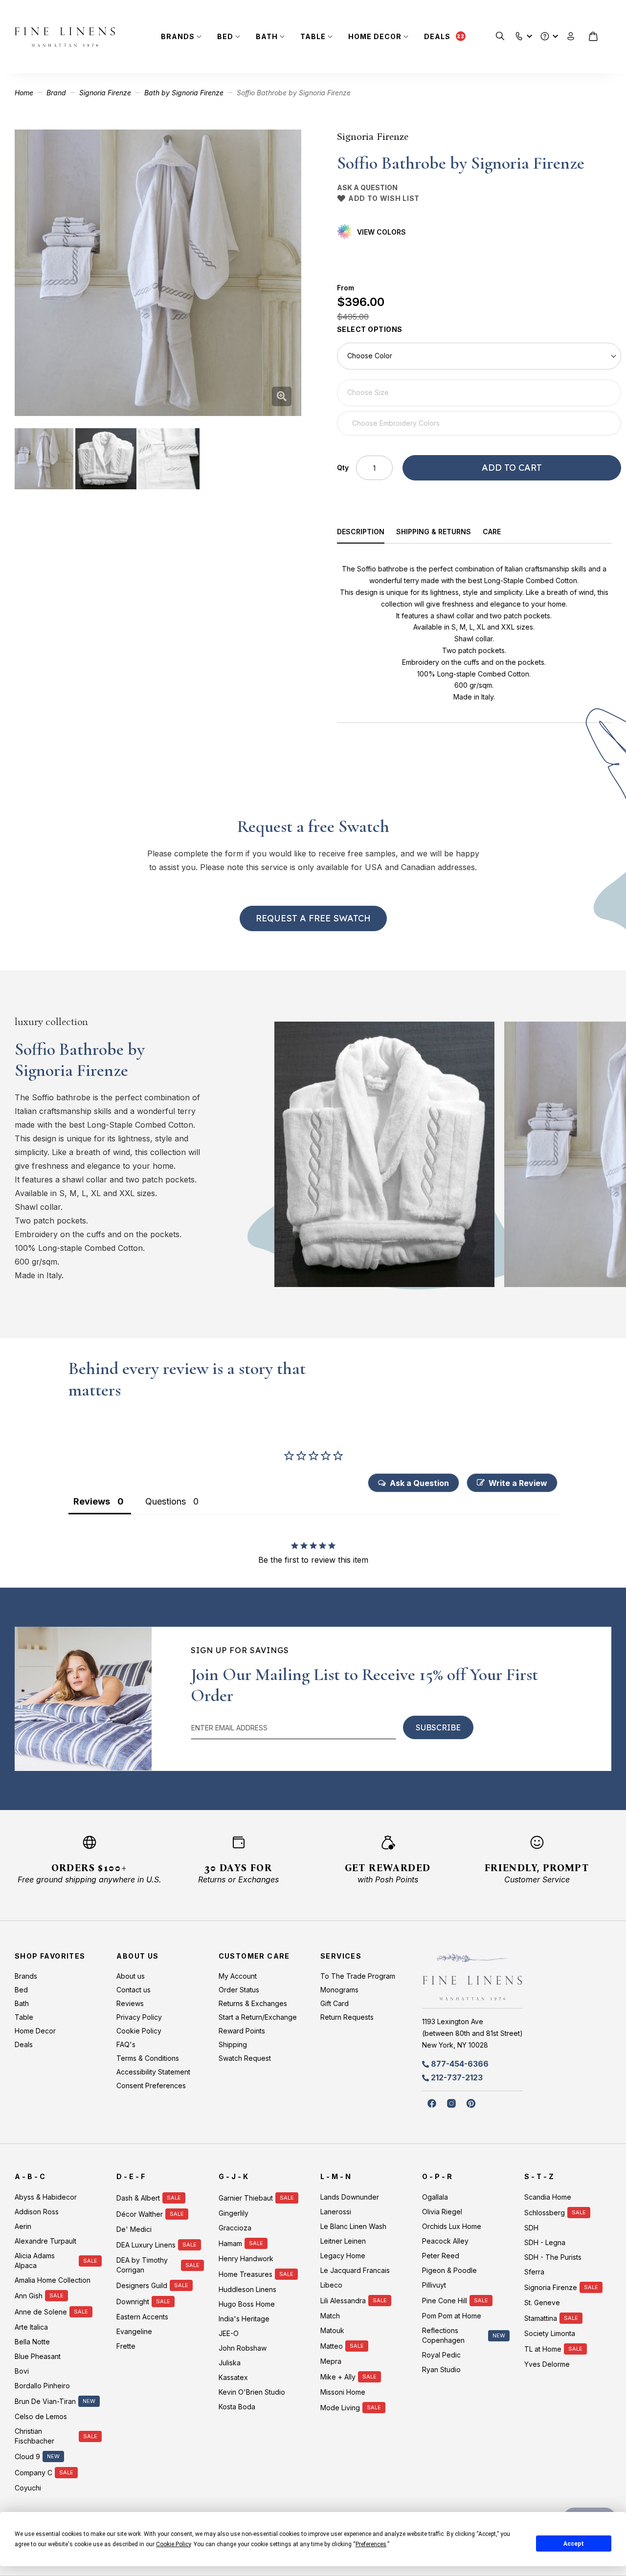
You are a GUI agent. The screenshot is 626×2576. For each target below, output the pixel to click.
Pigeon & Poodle (449, 2270)
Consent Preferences (151, 2085)
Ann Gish (29, 2296)
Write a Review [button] (518, 1483)
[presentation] (367, 533)
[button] (519, 34)
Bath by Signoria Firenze (184, 93)
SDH (531, 2228)
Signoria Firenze (105, 93)
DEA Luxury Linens (146, 2245)
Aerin (23, 2226)
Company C (34, 2473)
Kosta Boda (237, 2407)
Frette (126, 2346)
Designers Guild (142, 2285)
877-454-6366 (460, 2064)
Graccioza (235, 2228)
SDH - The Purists (553, 2257)
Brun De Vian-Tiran (45, 2401)
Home (24, 93)
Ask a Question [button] (419, 1483)
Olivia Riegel (442, 2212)
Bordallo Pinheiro (42, 2386)
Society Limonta (550, 2333)
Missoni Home (343, 2392)
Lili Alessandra (343, 2301)
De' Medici (134, 2229)
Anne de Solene (41, 2312)
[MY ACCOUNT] (571, 36)
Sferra (534, 2272)
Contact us (134, 1990)
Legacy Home (343, 2256)
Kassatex (233, 2377)
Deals (437, 36)
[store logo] (65, 37)
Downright (133, 2302)
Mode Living (340, 2408)
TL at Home (543, 2349)
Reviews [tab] (92, 1501)
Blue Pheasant (38, 2356)
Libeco (331, 2285)
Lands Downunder (350, 2197)
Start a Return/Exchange (258, 2017)
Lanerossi (336, 2212)
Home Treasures (246, 2274)
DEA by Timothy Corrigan (142, 2265)
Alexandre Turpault (45, 2241)
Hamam (230, 2243)
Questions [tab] (166, 1501)
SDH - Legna (545, 2242)
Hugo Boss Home (247, 2304)
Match (330, 2316)
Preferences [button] (371, 2544)
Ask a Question (367, 187)
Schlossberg (545, 2213)
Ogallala (435, 2197)
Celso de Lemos (41, 2416)
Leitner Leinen (343, 2241)
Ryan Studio (441, 2369)
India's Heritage (244, 2319)
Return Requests (347, 2017)
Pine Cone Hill (445, 2301)
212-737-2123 (457, 2077)
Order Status (239, 1990)
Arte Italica (31, 2327)
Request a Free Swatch (313, 918)
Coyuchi (28, 2488)
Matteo (332, 2346)
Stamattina (541, 2318)
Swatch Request (245, 2058)
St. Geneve (542, 2303)
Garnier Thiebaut (246, 2198)
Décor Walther (140, 2214)
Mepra (331, 2361)
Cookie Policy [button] (173, 2544)
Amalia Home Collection (53, 2280)
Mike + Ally (338, 2377)
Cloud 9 (27, 2456)
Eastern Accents (142, 2317)
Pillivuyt (434, 2285)
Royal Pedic (441, 2355)
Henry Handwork (246, 2259)
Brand (56, 93)
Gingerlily (234, 2213)
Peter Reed (441, 2256)
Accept (574, 2544)
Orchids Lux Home (452, 2226)
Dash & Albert (138, 2198)
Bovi (22, 2371)
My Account (238, 1976)
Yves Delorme (547, 2364)
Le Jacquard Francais (355, 2270)
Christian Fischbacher (34, 2436)
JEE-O (229, 2333)
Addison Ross (37, 2212)
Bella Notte (32, 2342)
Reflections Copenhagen (443, 2335)
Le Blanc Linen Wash (353, 2226)
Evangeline (134, 2331)
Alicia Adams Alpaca (35, 2260)
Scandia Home (548, 2197)
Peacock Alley (445, 2241)
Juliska (230, 2363)
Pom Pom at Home (452, 2316)
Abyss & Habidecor (46, 2197)
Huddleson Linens (247, 2289)
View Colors (381, 232)
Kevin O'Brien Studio (252, 2392)
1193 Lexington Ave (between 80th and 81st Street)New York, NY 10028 (472, 2033)
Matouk (332, 2330)
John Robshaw (243, 2348)
